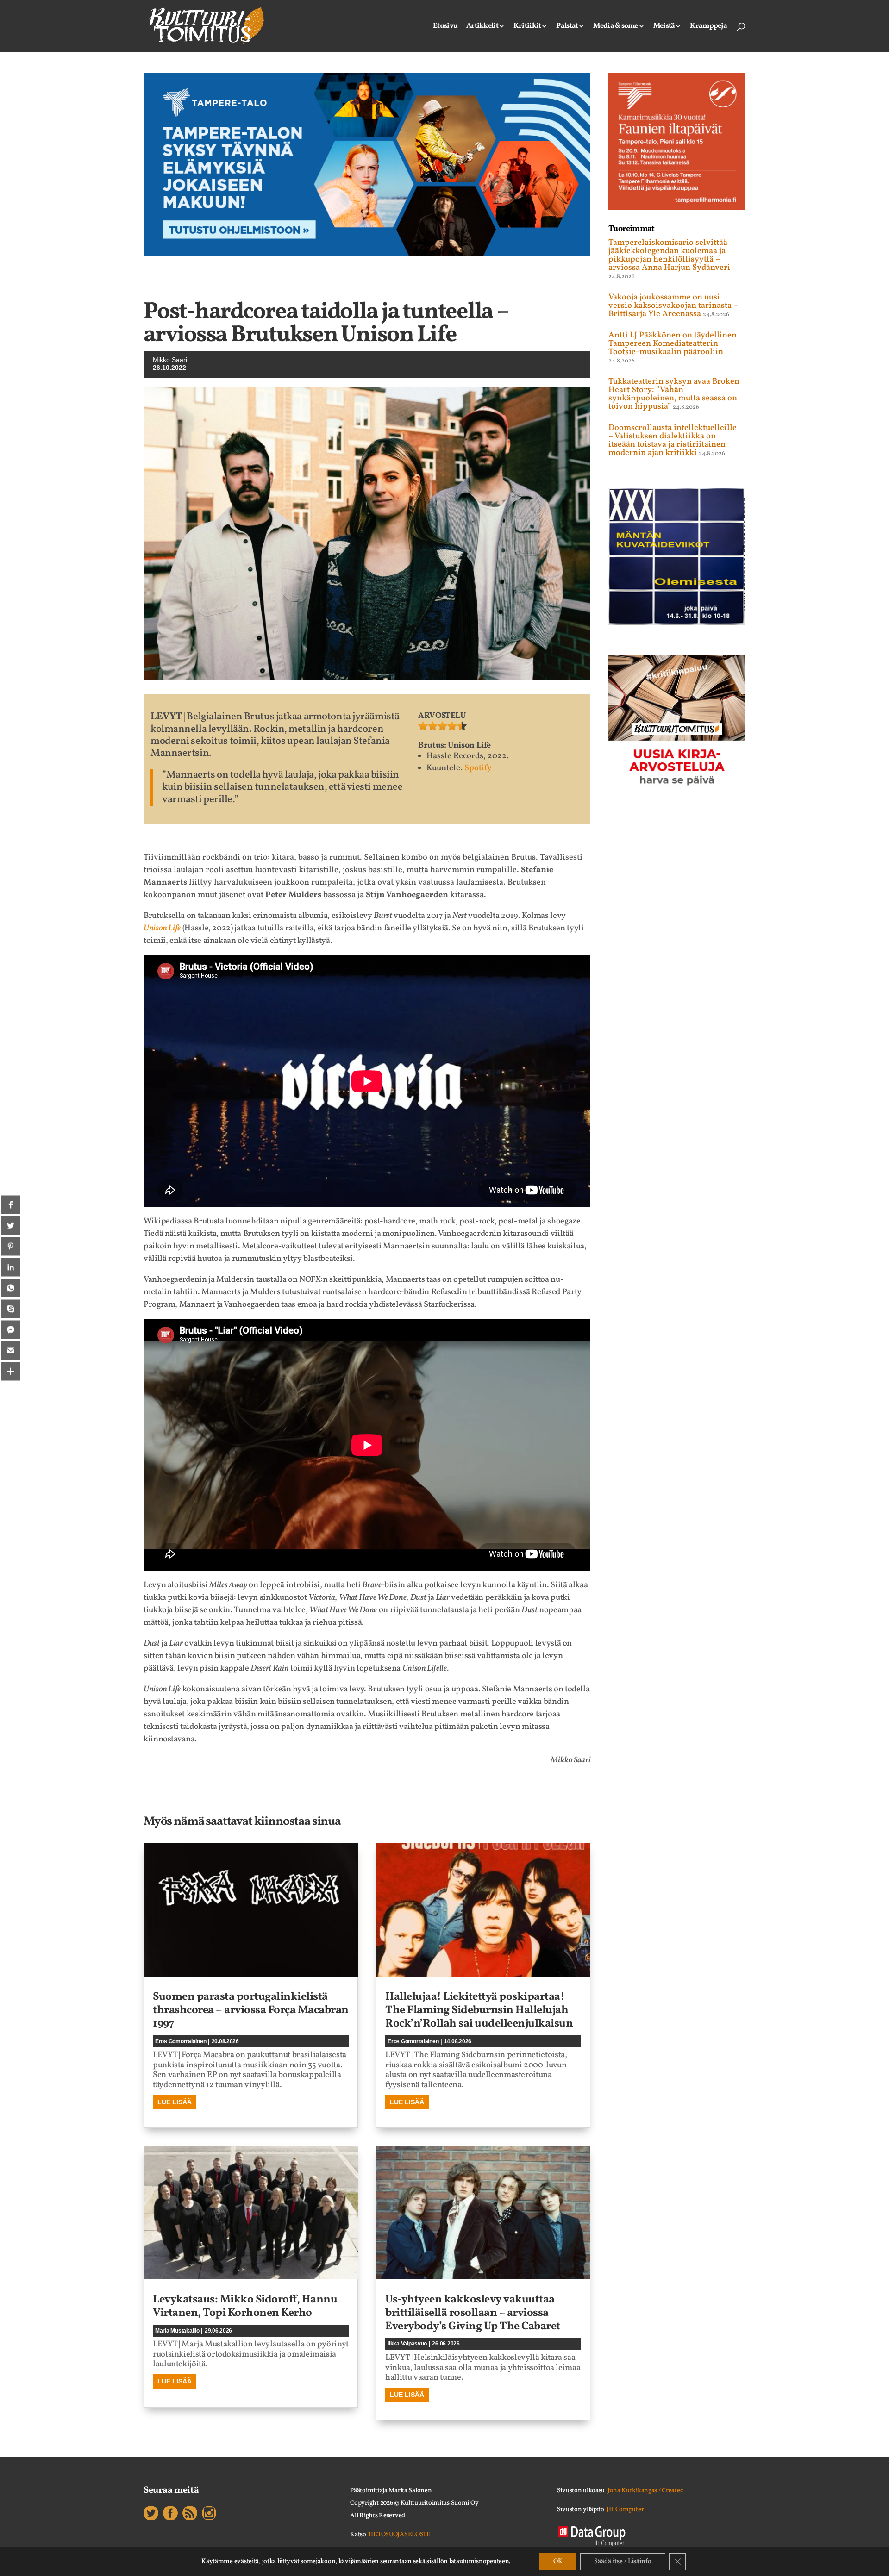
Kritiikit (527, 27)
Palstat (567, 27)
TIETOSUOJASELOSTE (399, 2535)
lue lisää (175, 2102)
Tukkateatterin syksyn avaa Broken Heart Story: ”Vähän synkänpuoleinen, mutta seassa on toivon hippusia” (674, 394)
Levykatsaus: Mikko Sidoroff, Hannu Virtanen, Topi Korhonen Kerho (245, 2306)
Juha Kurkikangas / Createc (645, 2491)
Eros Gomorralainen (181, 2041)
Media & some (615, 27)
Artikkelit (482, 27)
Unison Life (162, 928)
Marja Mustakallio (177, 2331)
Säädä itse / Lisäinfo (623, 2561)
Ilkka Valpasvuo (407, 2344)
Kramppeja (708, 27)
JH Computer (625, 2510)
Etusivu (445, 27)
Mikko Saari (170, 360)
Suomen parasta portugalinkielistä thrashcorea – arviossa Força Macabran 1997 (251, 2010)
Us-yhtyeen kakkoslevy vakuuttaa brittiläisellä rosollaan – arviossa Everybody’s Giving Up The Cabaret (473, 2313)
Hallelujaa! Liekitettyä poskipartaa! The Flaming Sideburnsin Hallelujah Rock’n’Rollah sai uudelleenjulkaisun (479, 2010)
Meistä (664, 27)
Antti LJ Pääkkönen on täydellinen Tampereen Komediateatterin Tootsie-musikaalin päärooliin (673, 344)
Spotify (478, 768)
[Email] (11, 1351)
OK (558, 2561)
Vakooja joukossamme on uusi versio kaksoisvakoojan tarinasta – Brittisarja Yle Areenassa (673, 306)
